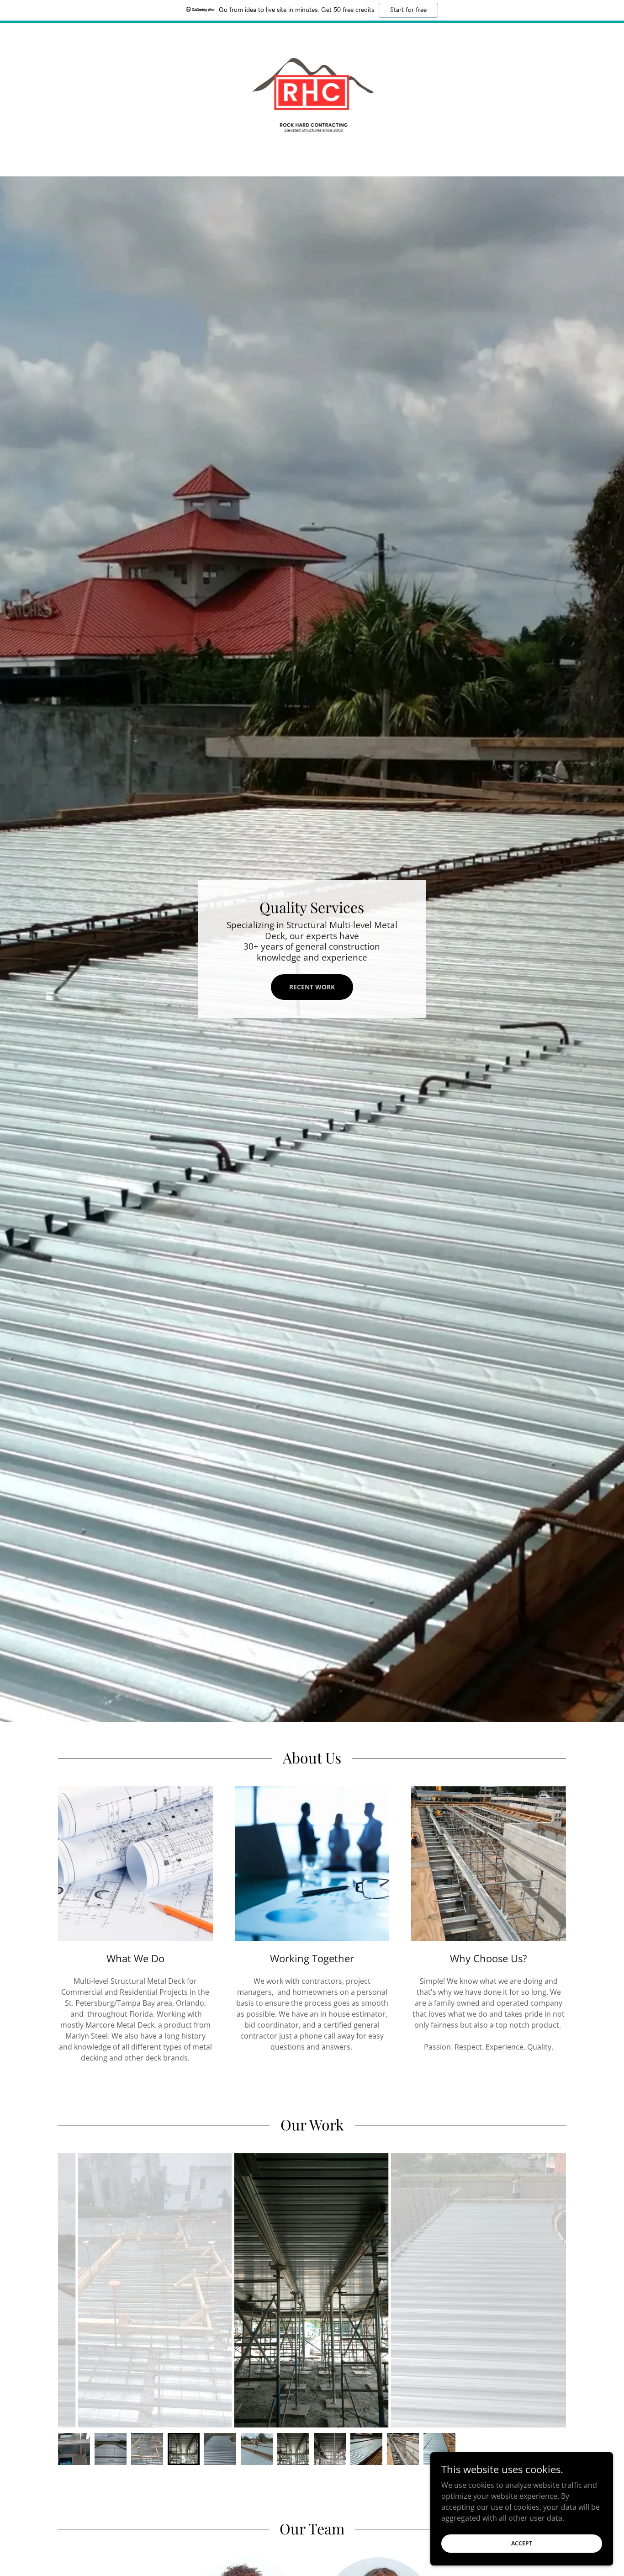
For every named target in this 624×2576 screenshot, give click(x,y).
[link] (312, 93)
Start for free (408, 10)
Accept (522, 2543)
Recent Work (312, 987)
